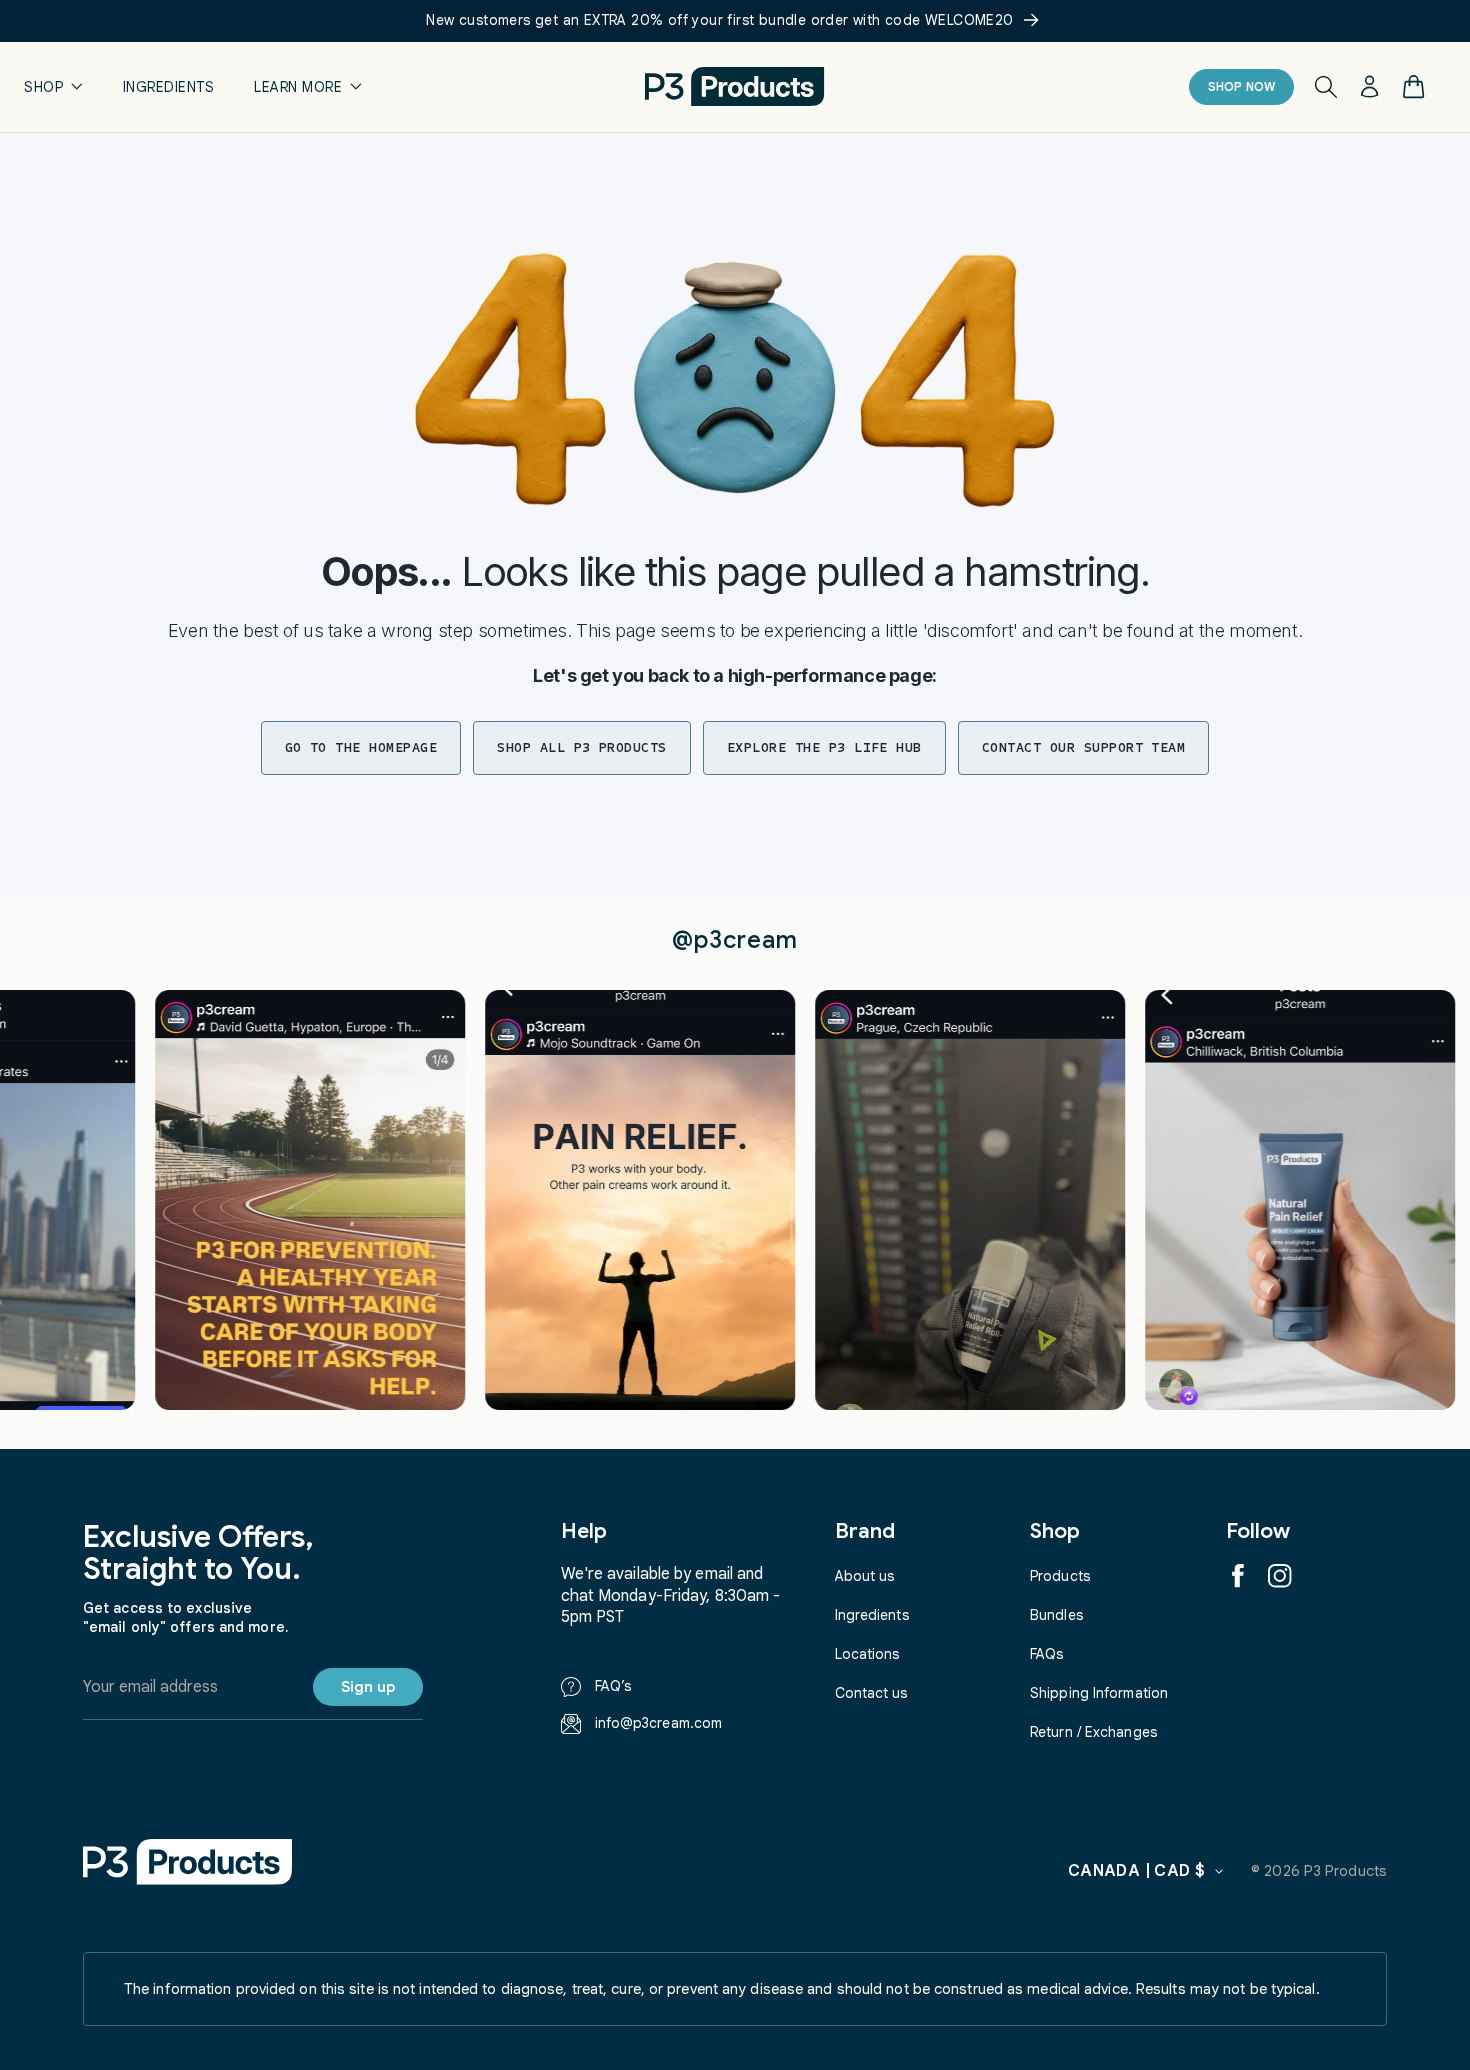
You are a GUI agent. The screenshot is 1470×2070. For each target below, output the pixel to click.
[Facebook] (1238, 1576)
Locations (867, 1654)
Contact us (871, 1693)
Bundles (1056, 1615)
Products (1060, 1576)
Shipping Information (1099, 1693)
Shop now (1242, 86)
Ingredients (872, 1615)
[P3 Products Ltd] (188, 1861)
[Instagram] (1280, 1576)
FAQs (1046, 1654)
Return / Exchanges (1093, 1732)
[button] (53, 86)
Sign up (368, 1687)
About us (865, 1576)
